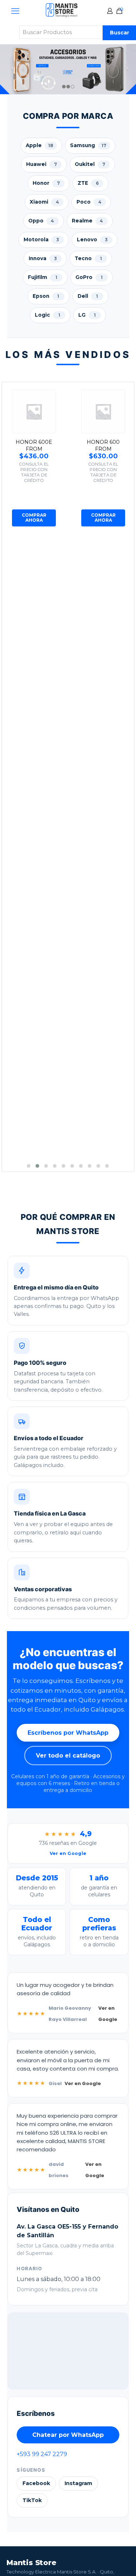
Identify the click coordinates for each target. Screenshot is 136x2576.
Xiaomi (44, 202)
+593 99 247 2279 (42, 2454)
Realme (88, 221)
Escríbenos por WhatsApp (68, 1733)
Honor (46, 183)
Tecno (88, 258)
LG (87, 315)
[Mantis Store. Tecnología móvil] (62, 16)
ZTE (88, 183)
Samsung (88, 145)
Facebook (36, 2483)
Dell (88, 296)
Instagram (78, 2483)
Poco (89, 202)
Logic (48, 315)
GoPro (89, 277)
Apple (40, 145)
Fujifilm (43, 277)
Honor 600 (103, 442)
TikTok (32, 2500)
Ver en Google (108, 2014)
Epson (46, 296)
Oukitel (90, 164)
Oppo (41, 221)
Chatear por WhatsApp (68, 2435)
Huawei (42, 164)
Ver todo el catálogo (68, 1756)
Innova (43, 258)
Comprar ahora (34, 518)
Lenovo (92, 239)
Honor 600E (34, 442)
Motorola (41, 239)
